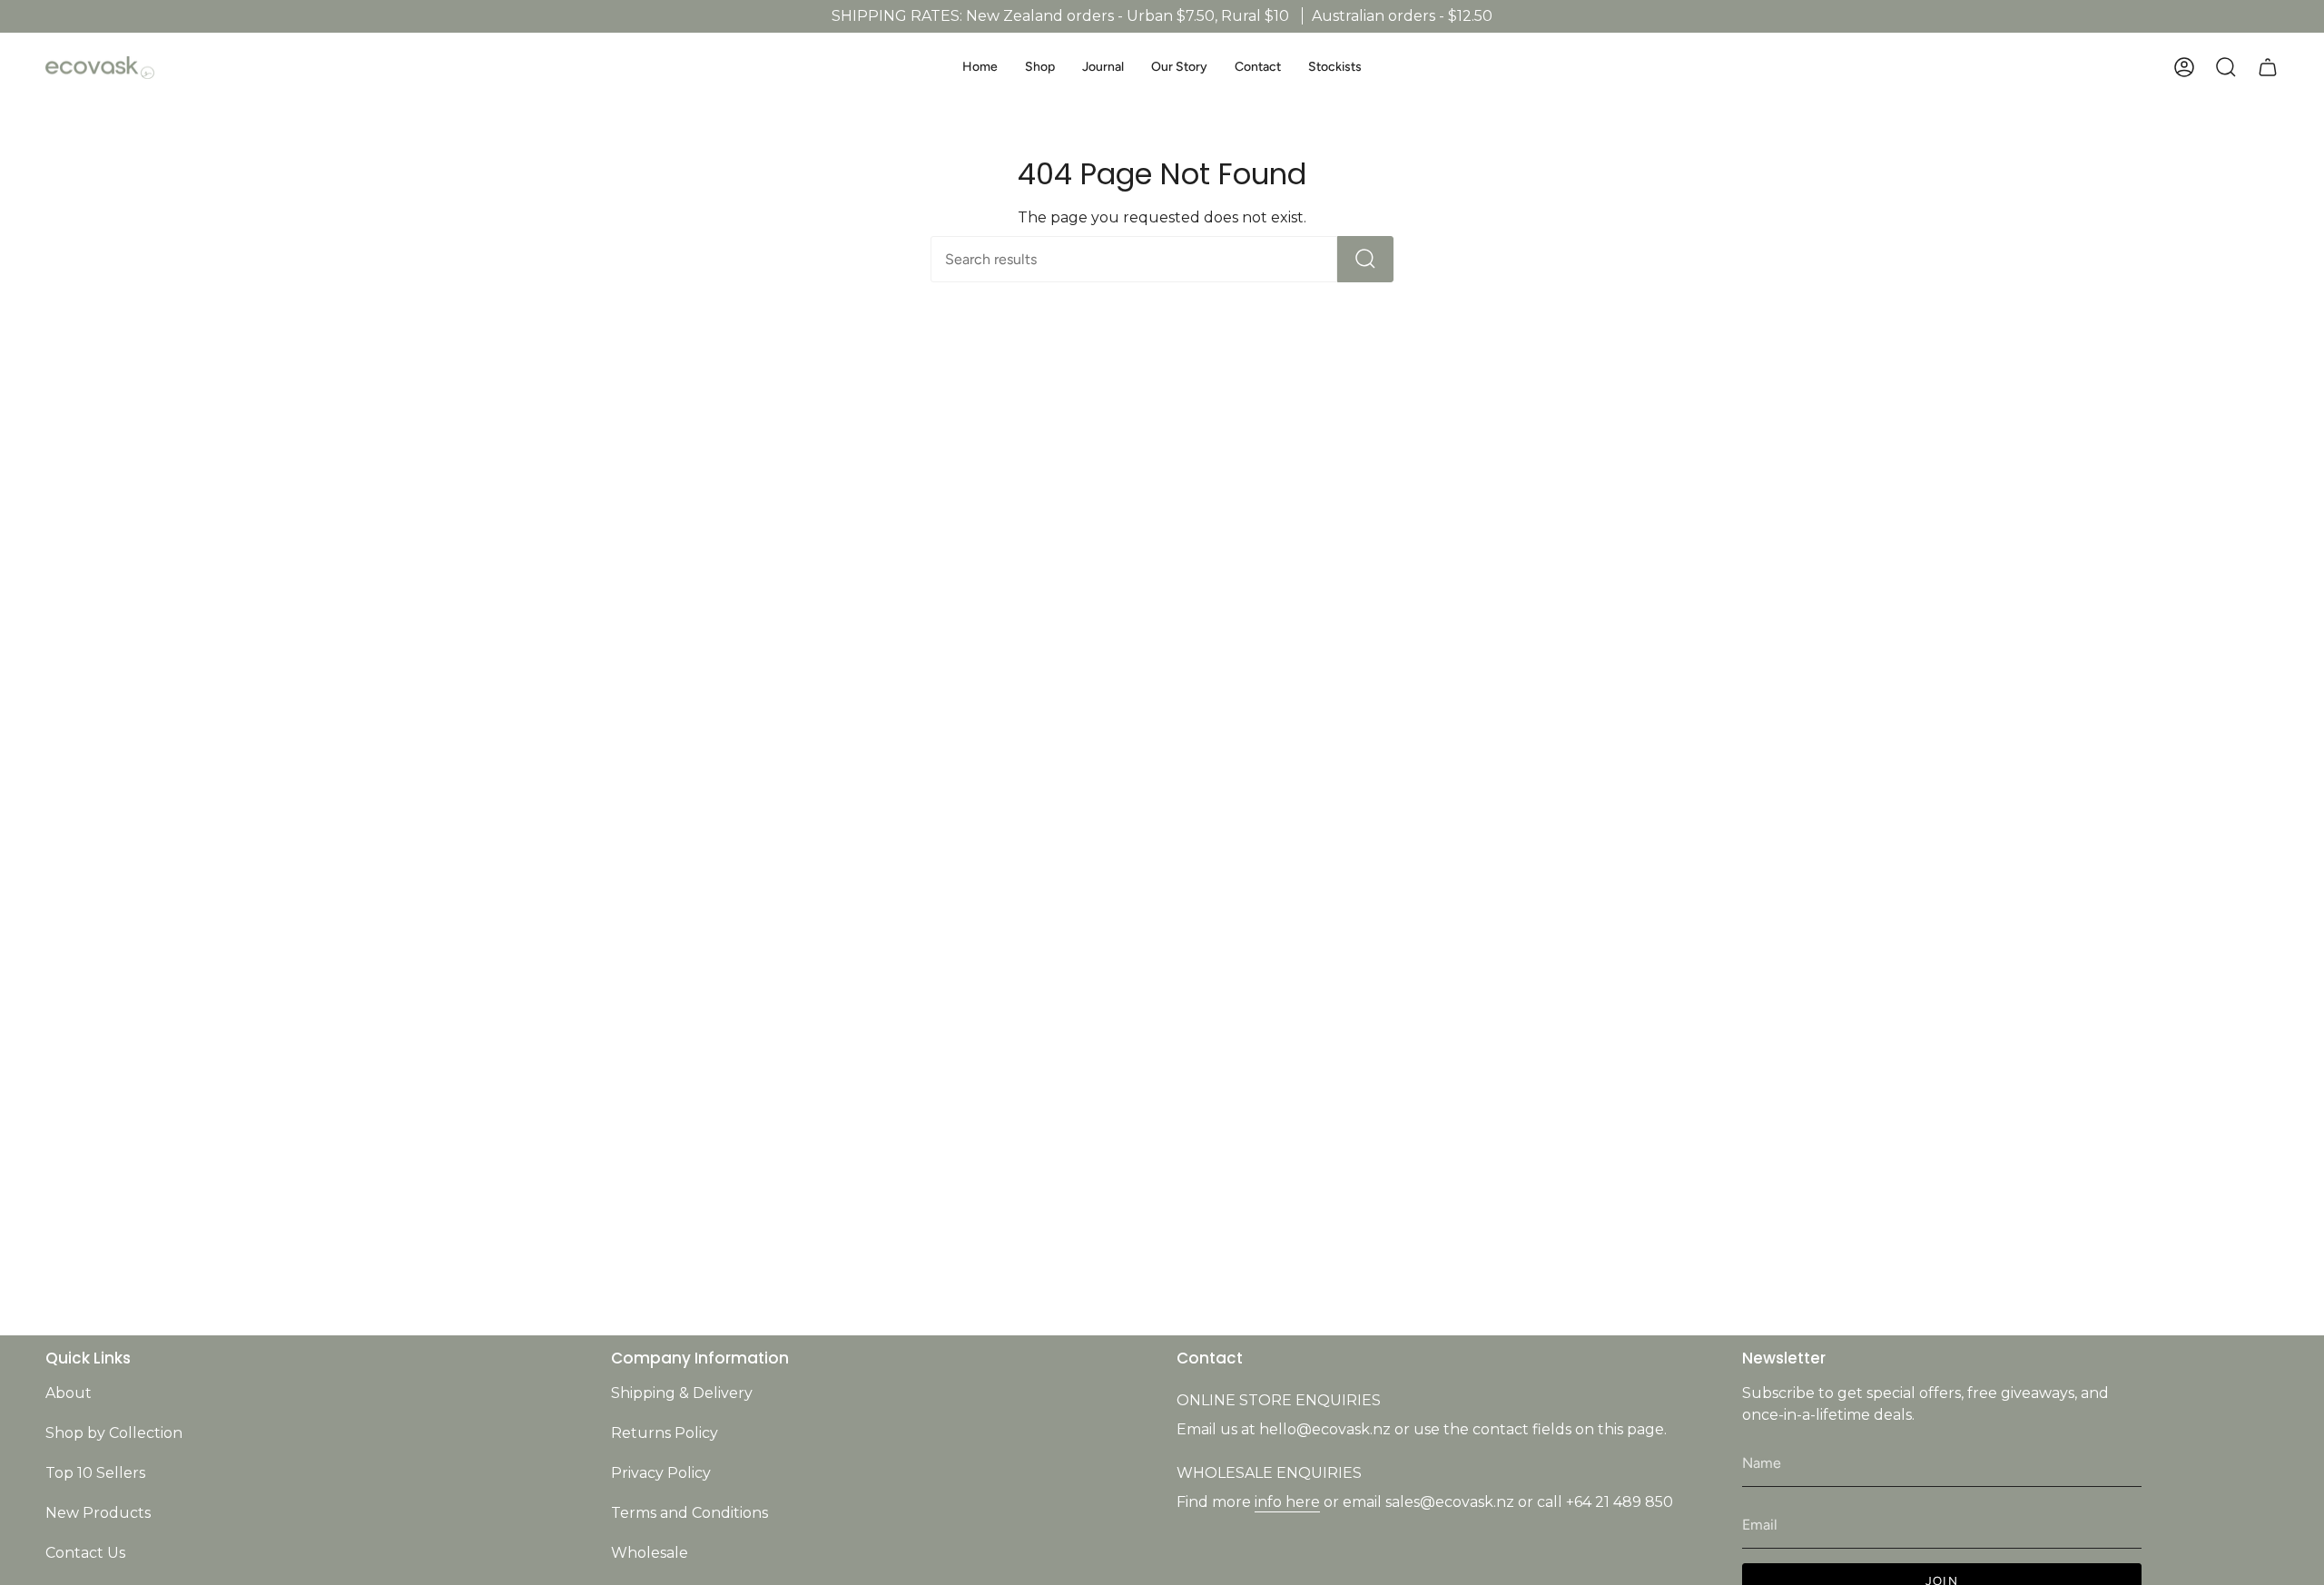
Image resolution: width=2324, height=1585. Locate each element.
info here (1287, 1502)
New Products (98, 1513)
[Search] (1365, 259)
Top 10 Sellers (95, 1473)
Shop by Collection (114, 1433)
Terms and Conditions (689, 1513)
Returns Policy (665, 1433)
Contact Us (85, 1553)
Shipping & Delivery (682, 1393)
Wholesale (650, 1553)
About (69, 1393)
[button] (1040, 68)
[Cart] (2268, 67)
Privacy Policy (661, 1473)
